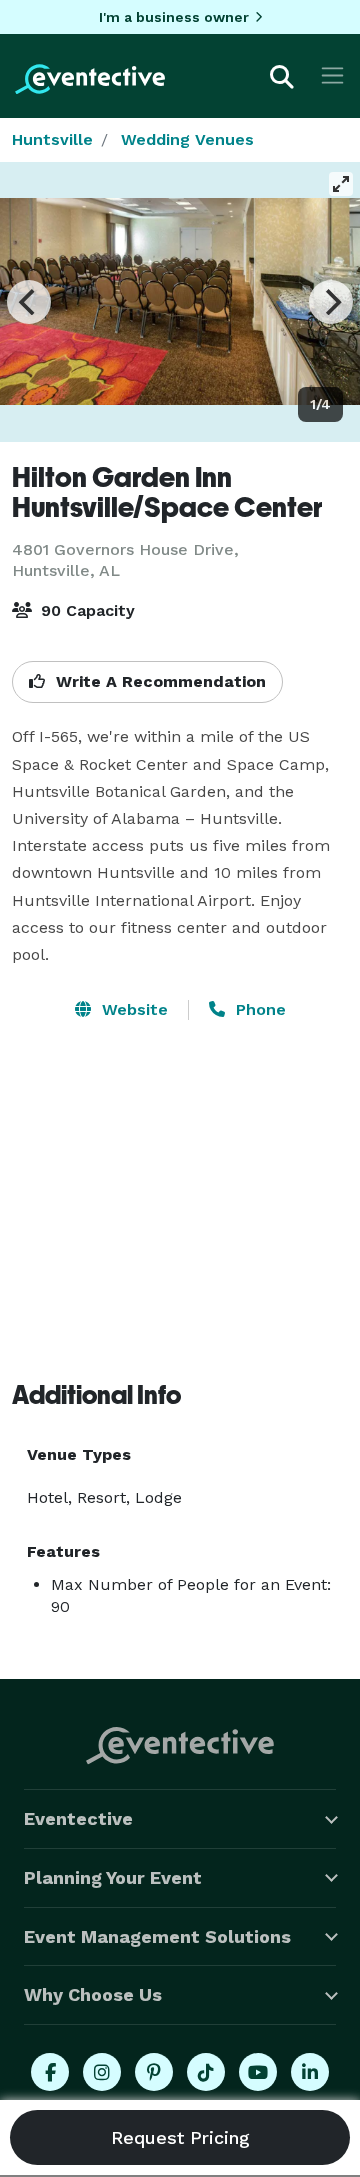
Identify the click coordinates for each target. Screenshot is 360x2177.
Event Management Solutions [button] (157, 1936)
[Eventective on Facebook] (50, 2072)
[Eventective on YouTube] (258, 2072)
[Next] (331, 302)
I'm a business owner (174, 17)
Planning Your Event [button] (113, 1877)
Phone (258, 1009)
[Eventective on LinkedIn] (310, 2072)
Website (132, 1009)
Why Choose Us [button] (93, 1994)
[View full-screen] (341, 184)
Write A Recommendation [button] (158, 681)
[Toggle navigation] (332, 75)
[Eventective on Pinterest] (154, 2072)
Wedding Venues (187, 139)
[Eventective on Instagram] (102, 2072)
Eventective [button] (78, 1818)
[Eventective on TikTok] (206, 2072)
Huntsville (52, 139)
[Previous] (29, 302)
